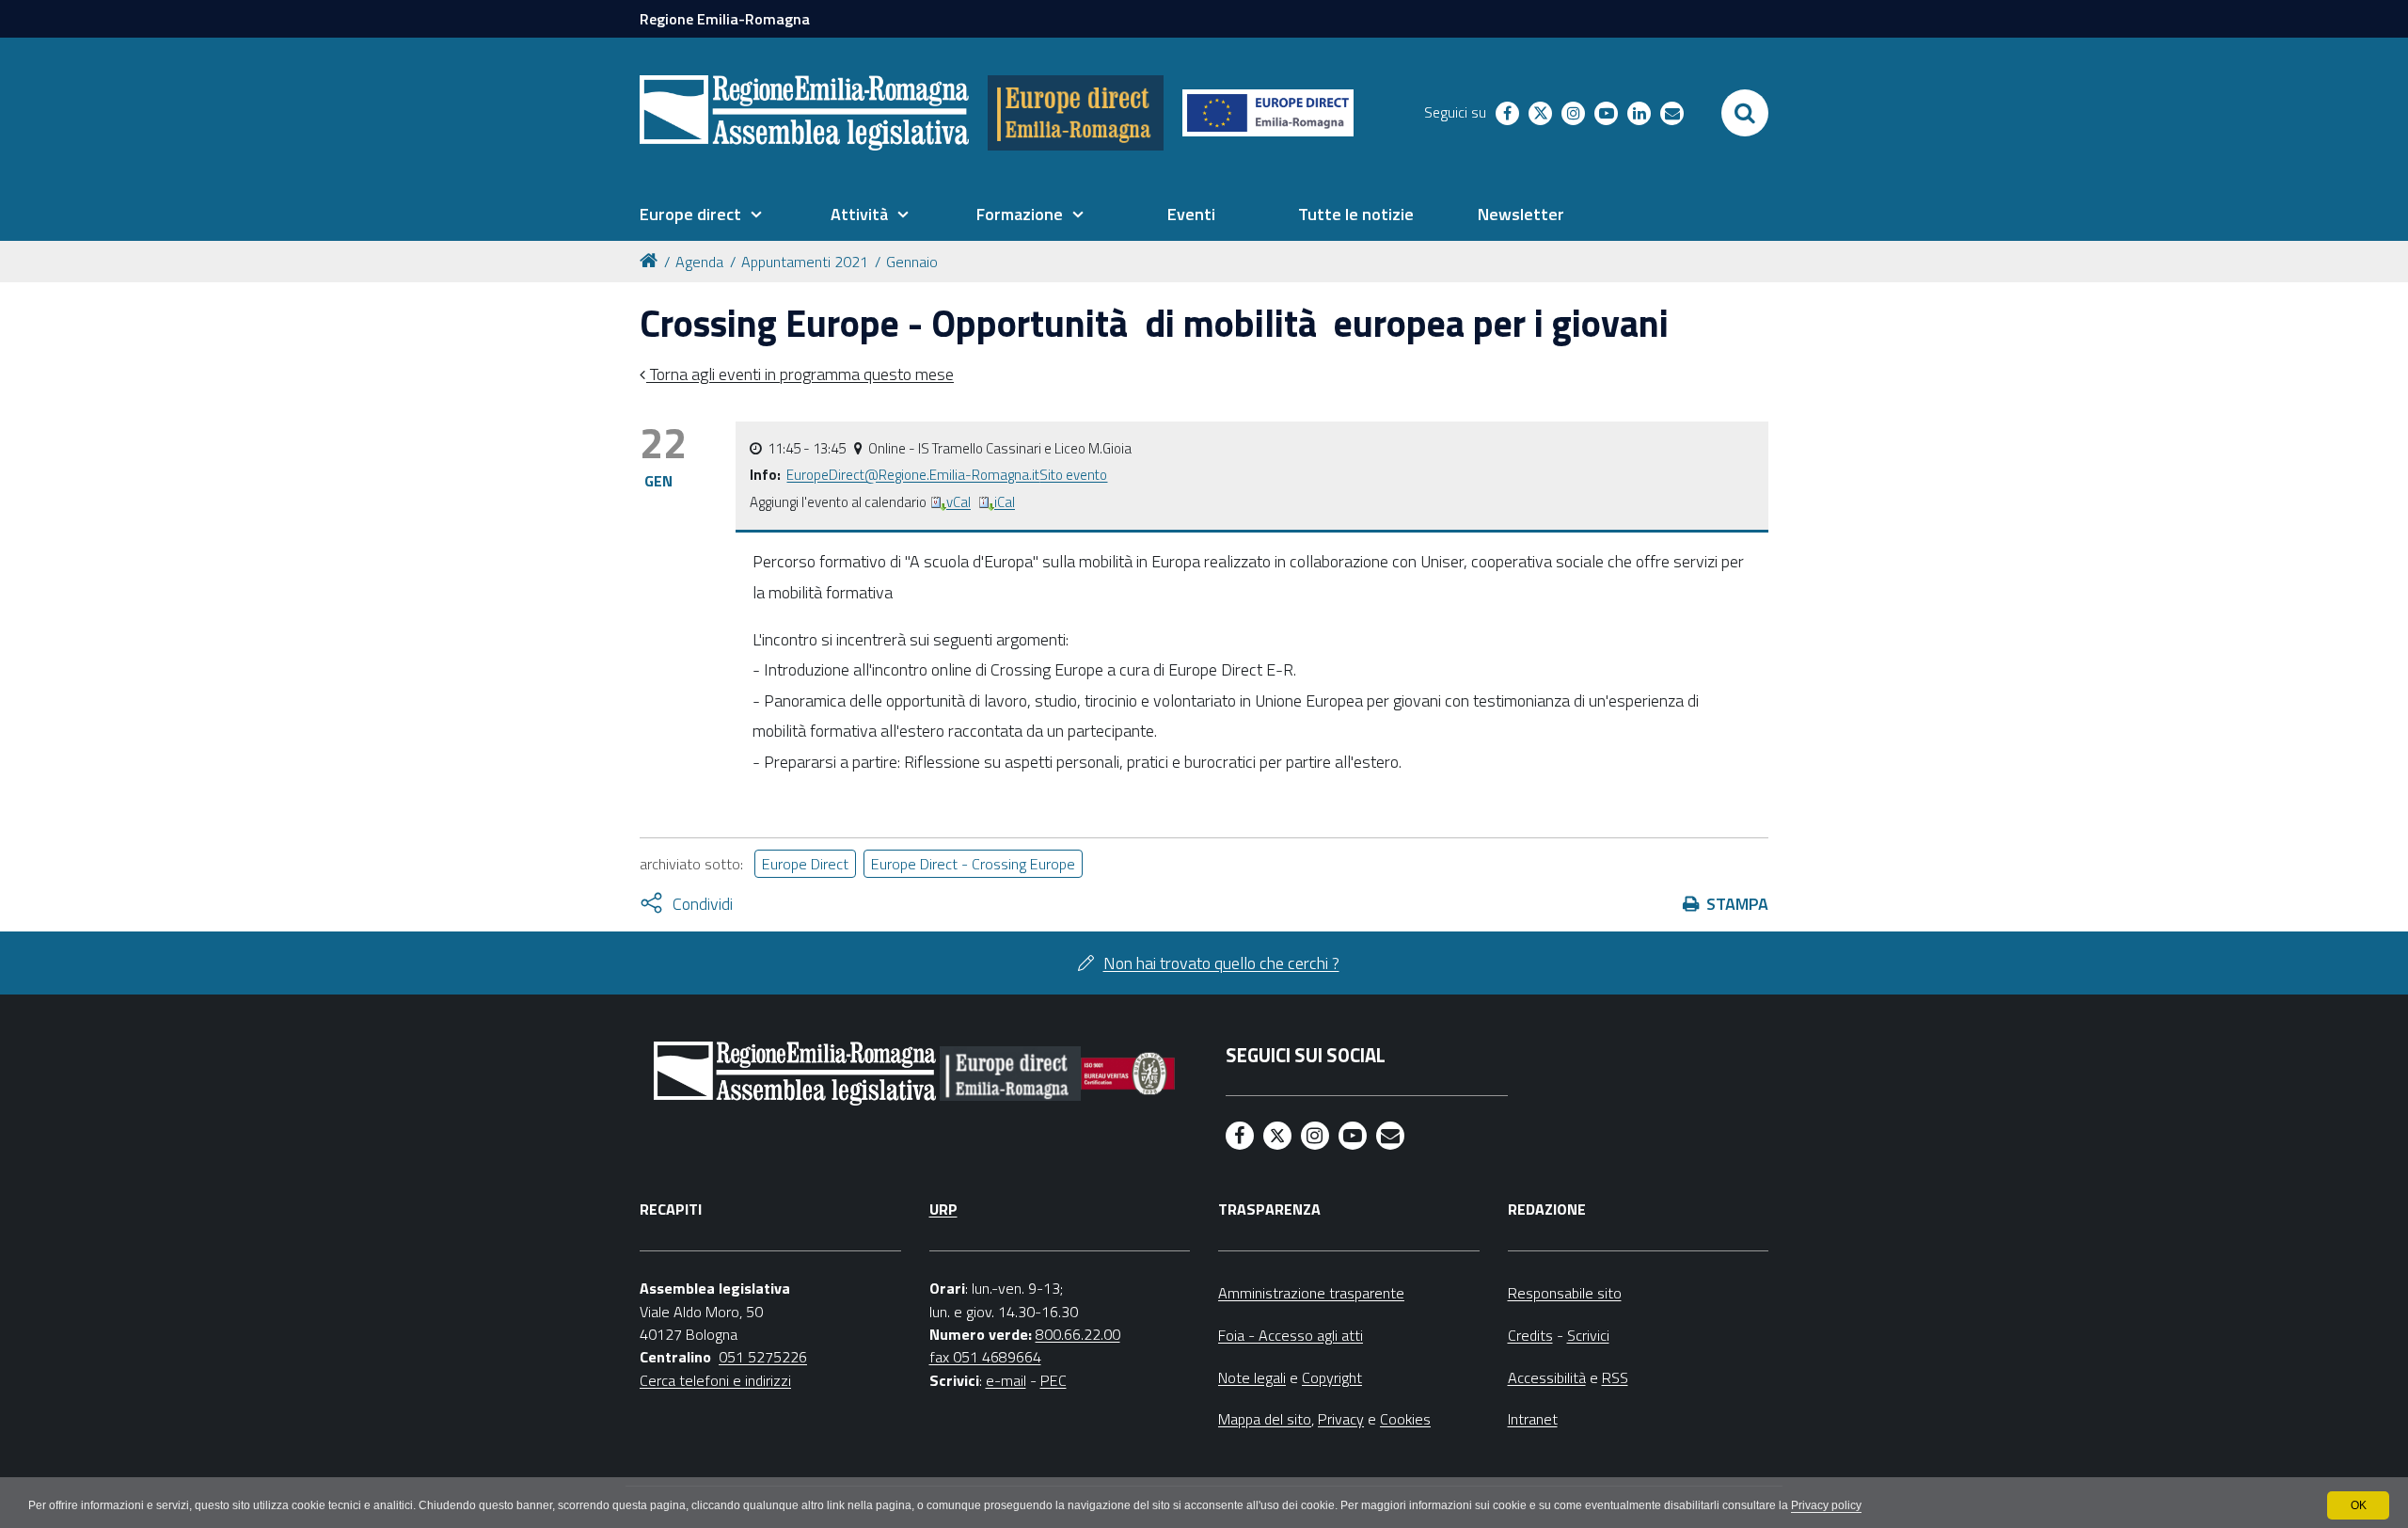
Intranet (1533, 1419)
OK (2359, 1505)
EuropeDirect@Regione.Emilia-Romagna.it (913, 475)
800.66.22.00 (1078, 1334)
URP (943, 1209)
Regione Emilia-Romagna (725, 19)
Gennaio (912, 262)
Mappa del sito (1265, 1419)
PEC (1053, 1380)
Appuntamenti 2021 (805, 262)
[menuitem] (701, 215)
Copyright (1332, 1377)
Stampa (1737, 904)
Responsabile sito (1565, 1293)
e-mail (1006, 1380)
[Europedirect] (1076, 113)
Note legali (1252, 1377)
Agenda (699, 262)
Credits (1530, 1335)
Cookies (1405, 1419)
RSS (1615, 1377)
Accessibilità (1547, 1377)
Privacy (1341, 1419)
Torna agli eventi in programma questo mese (800, 374)
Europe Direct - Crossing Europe (973, 864)
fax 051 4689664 (985, 1357)
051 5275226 (763, 1357)
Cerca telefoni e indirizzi (715, 1380)
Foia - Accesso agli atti (1291, 1335)
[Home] (652, 259)
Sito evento (1073, 475)
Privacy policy (1826, 1505)
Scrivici (1588, 1335)
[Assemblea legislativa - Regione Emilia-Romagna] (804, 113)
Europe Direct (805, 864)
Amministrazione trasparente (1311, 1293)
